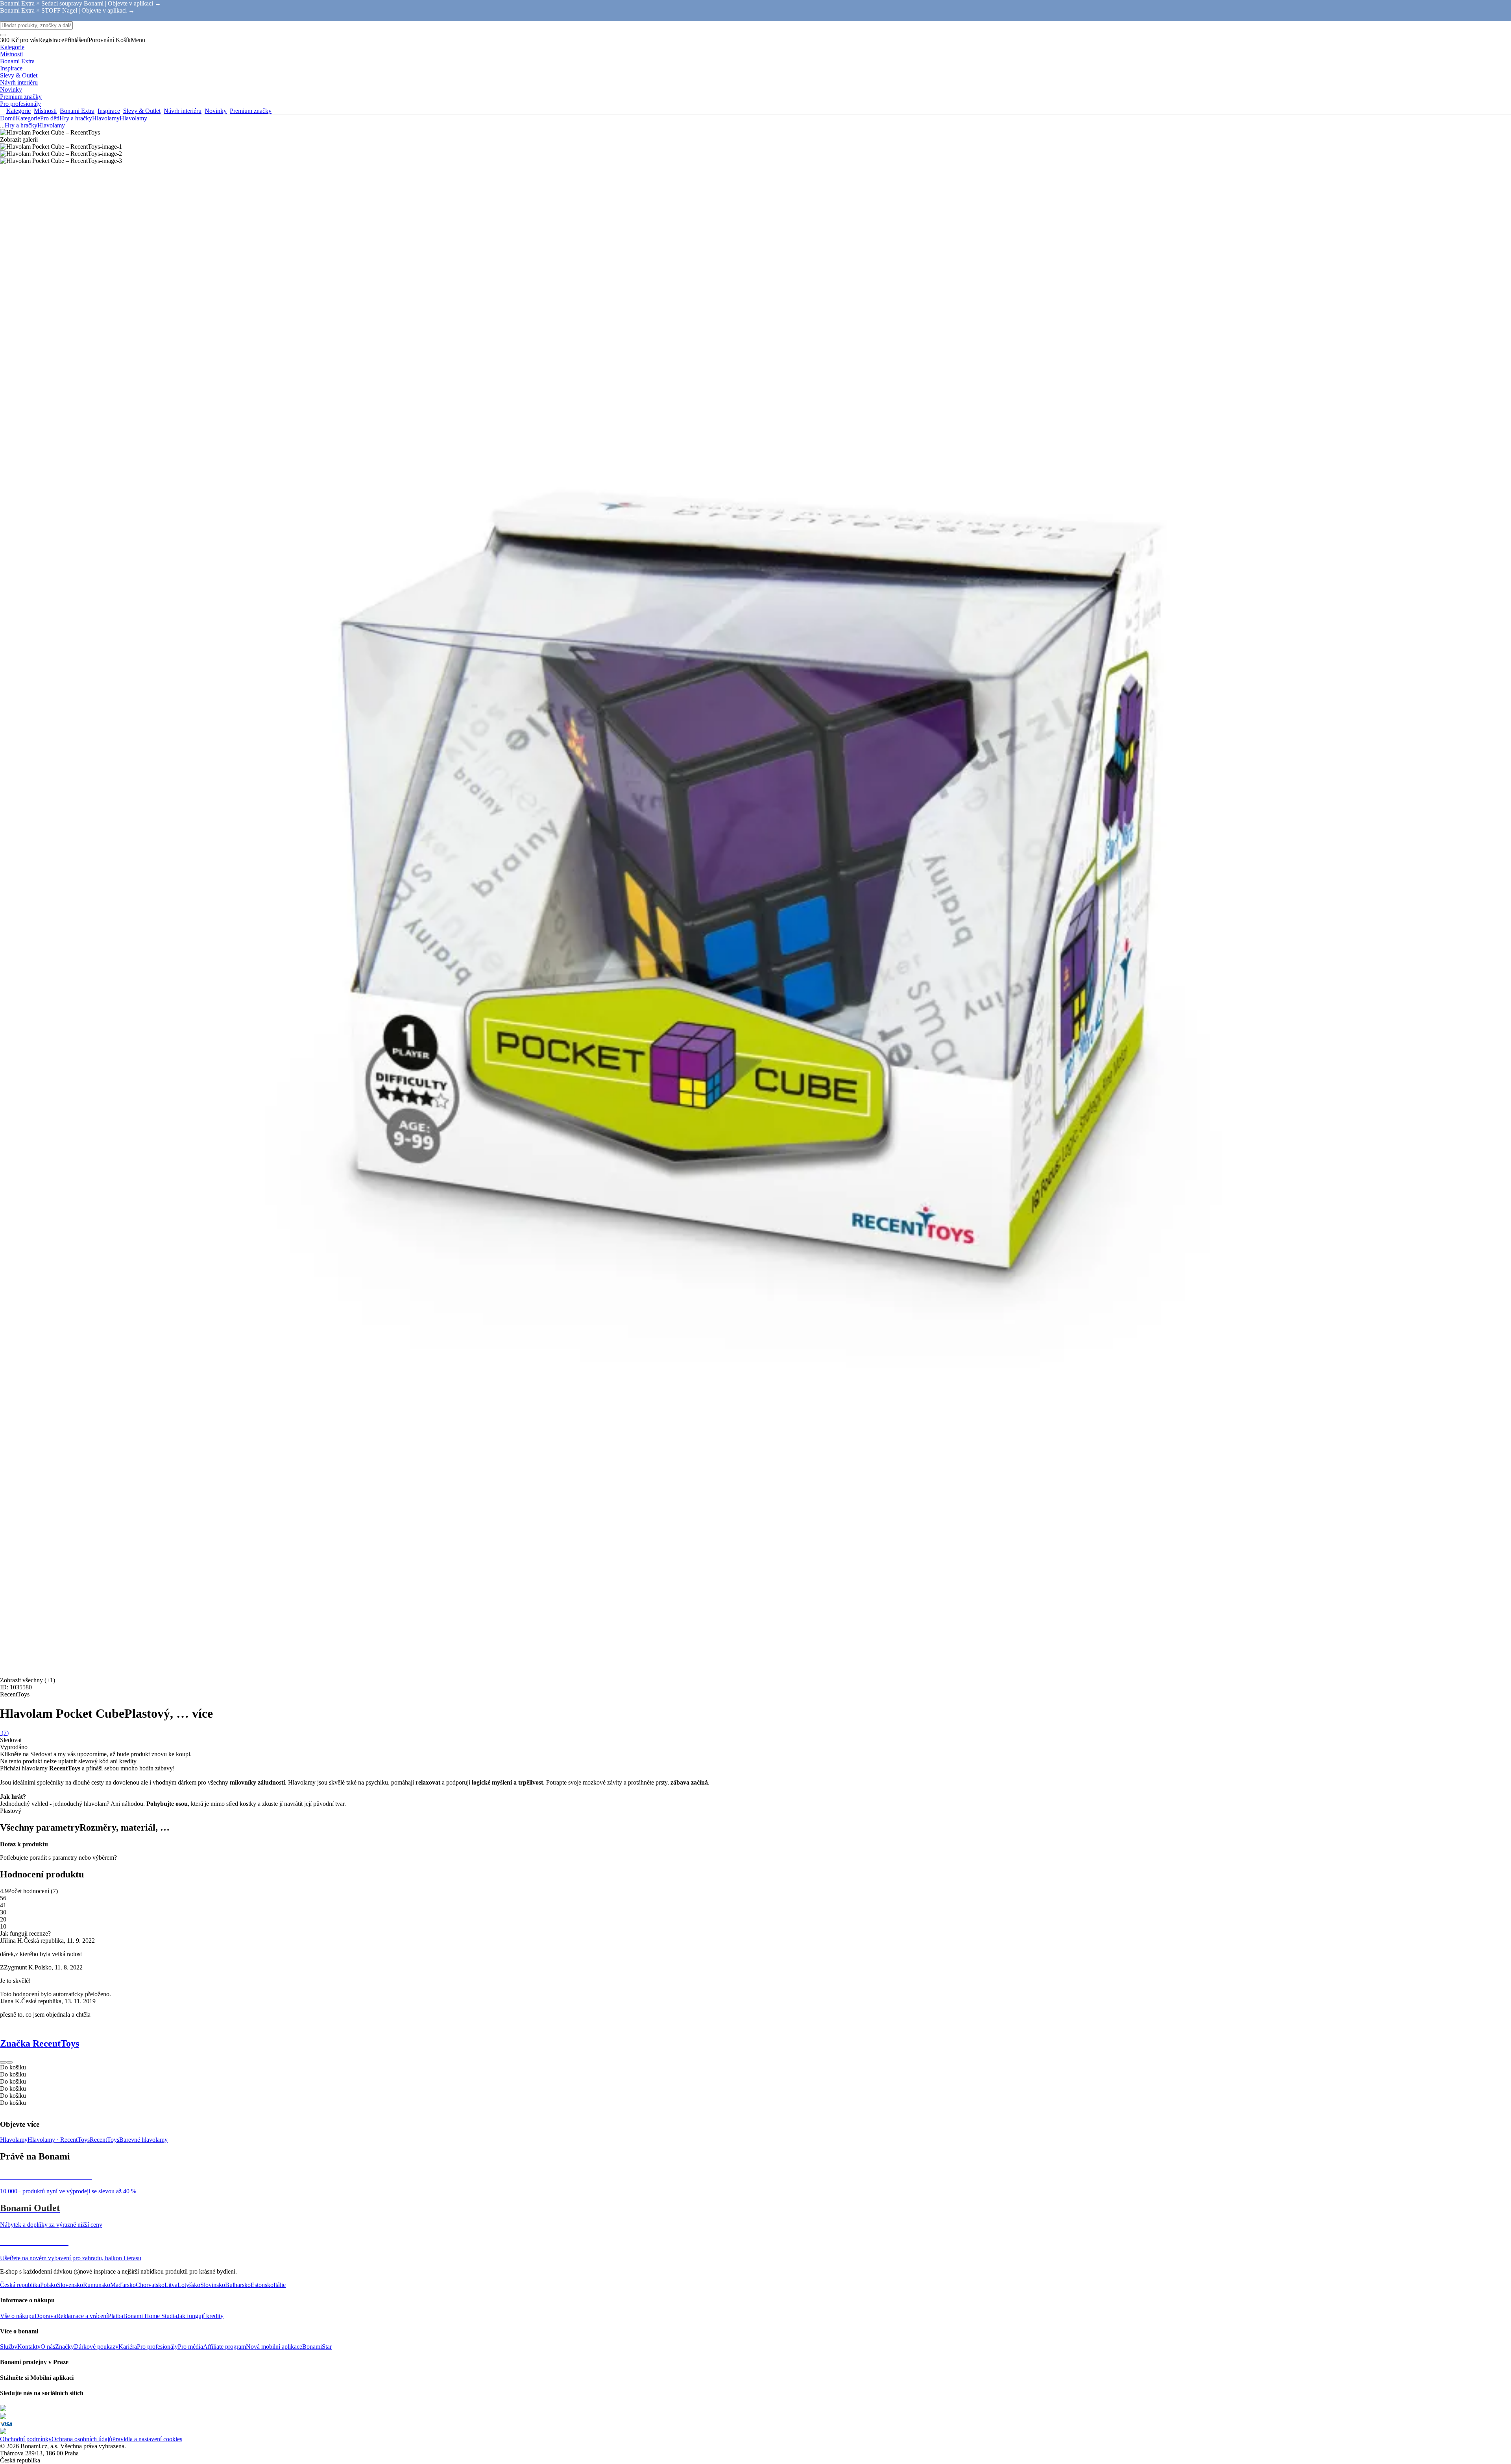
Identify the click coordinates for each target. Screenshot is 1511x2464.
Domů (8, 118)
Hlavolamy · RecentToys (59, 2140)
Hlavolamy (133, 118)
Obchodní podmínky (26, 2439)
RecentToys (104, 2140)
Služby (9, 2347)
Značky (65, 2347)
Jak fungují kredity (200, 2316)
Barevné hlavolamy (143, 2140)
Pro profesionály (157, 2347)
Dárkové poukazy (96, 2347)
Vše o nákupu (17, 2316)
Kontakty (29, 2347)
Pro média (190, 2347)
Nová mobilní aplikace (274, 2347)
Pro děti (50, 118)
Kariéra (128, 2347)
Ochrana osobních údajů (82, 2439)
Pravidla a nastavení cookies (147, 2439)
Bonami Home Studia (150, 2316)
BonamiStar (317, 2347)
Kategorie (28, 118)
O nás (48, 2347)
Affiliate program (224, 2347)
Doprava (45, 2316)
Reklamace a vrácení (82, 2316)
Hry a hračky (76, 118)
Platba (115, 2316)
